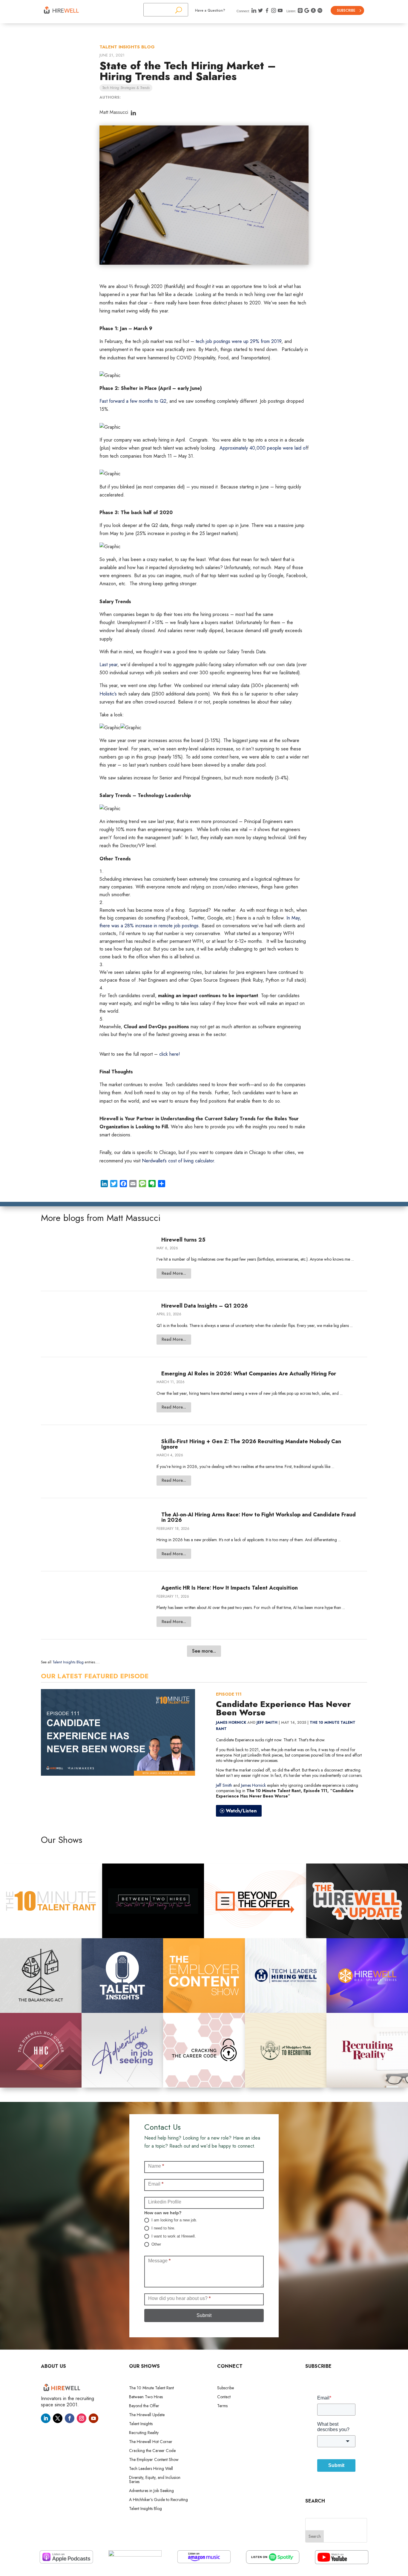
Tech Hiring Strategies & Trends (126, 88)
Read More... (174, 1273)
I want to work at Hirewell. (173, 2236)
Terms (222, 2406)
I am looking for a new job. (174, 2220)
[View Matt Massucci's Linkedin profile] (133, 113)
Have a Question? (210, 10)
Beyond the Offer (144, 2406)
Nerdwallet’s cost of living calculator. (179, 1161)
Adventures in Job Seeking (151, 2491)
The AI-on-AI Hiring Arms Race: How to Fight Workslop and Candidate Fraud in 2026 (259, 1517)
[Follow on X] (58, 2418)
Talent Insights (141, 2424)
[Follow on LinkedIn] (46, 2418)
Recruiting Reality (144, 2433)
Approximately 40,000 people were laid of (263, 448)
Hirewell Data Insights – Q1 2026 (205, 1306)
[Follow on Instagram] (82, 2418)
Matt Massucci (114, 112)
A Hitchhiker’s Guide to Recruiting (158, 2500)
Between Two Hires (146, 2397)
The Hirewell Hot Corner (151, 2442)
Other (156, 2244)
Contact (224, 2397)
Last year (108, 665)
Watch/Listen (241, 1811)
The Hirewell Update (147, 2415)
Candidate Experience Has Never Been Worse (283, 1708)
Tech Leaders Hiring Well (151, 2469)
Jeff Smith (267, 1723)
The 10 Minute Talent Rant (151, 2388)
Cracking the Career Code (152, 2451)
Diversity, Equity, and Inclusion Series (155, 2480)
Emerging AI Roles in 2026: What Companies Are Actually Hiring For (249, 1374)
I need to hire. (163, 2228)
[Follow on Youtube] (93, 2418)
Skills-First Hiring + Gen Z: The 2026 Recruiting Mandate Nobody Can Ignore (251, 1444)
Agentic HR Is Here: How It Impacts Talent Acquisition (230, 1588)
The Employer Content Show (154, 2460)
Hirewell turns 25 (183, 1240)
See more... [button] (204, 1651)
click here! (170, 1054)
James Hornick (231, 1723)
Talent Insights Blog (127, 47)
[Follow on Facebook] (70, 2418)
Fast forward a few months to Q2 (133, 401)
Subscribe (346, 10)
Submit (204, 2315)
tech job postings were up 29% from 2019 (238, 341)
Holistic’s (109, 694)
